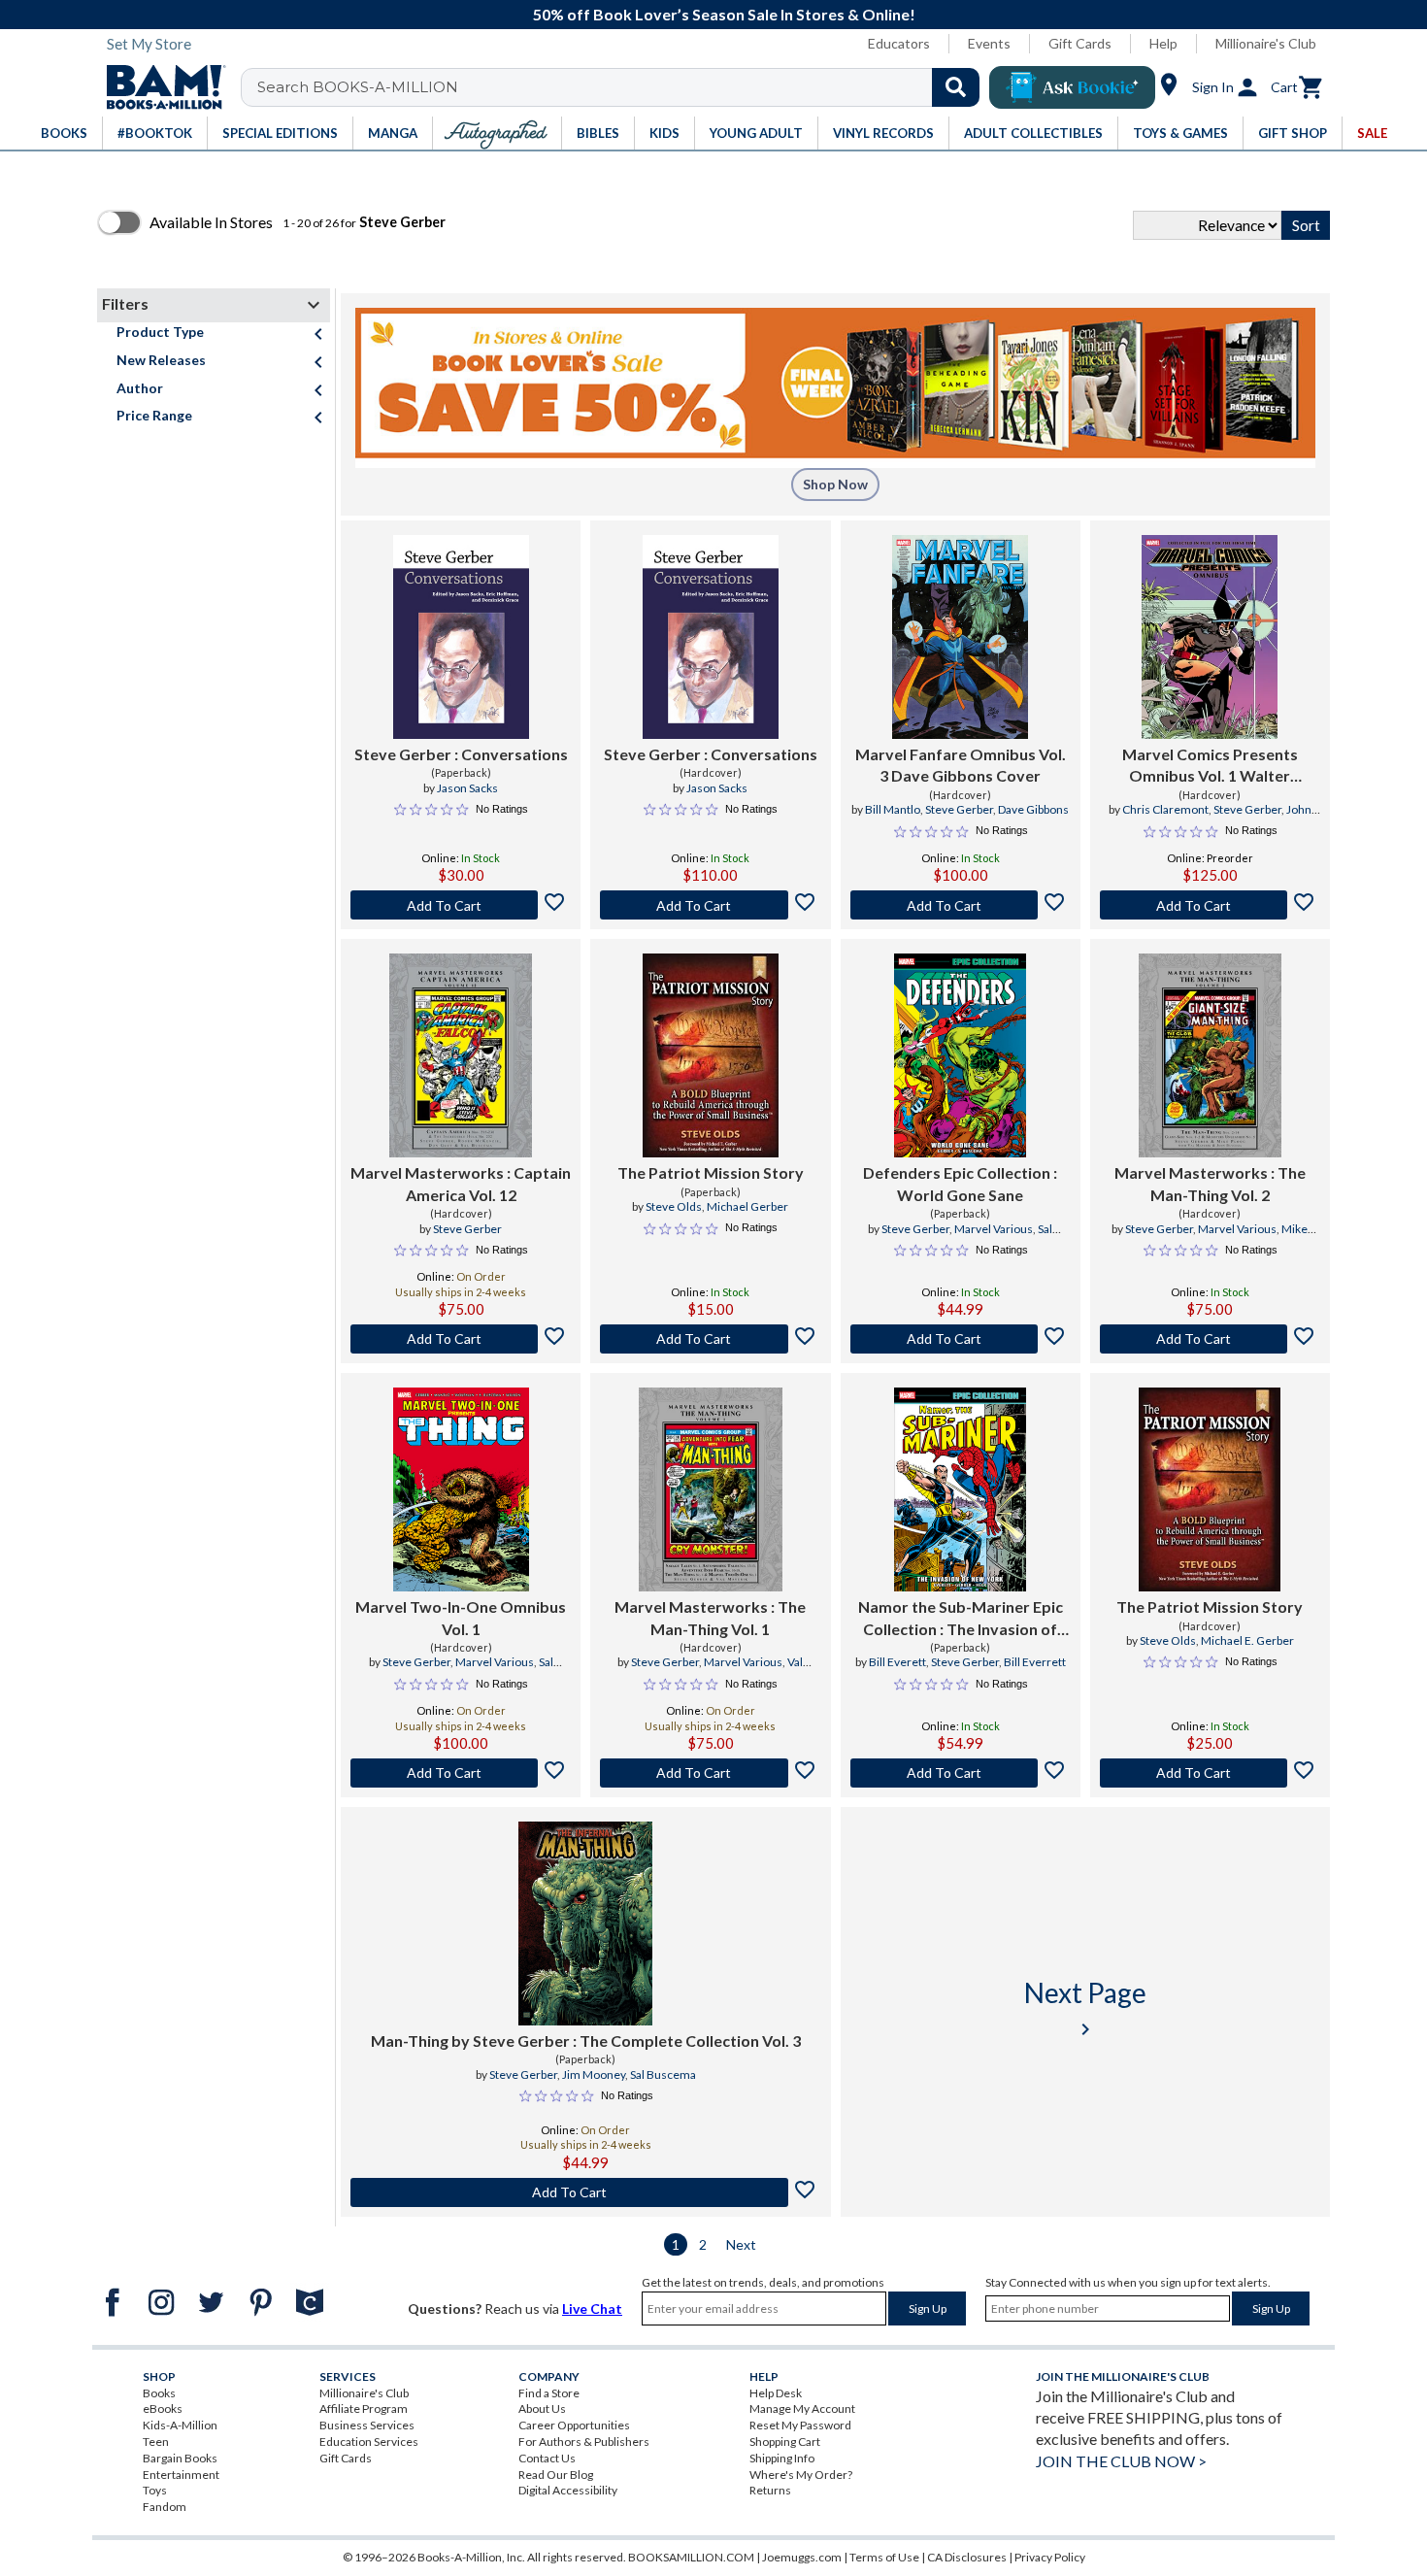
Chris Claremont (1165, 809)
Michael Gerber (747, 1206)
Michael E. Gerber (1247, 1640)
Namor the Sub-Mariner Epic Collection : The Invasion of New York (961, 1619)
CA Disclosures (967, 2557)
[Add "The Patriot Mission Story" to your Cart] (710, 1339)
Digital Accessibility (568, 2490)
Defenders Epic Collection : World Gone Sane (960, 1183)
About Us (542, 2409)
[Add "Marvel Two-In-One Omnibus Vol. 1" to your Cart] (461, 1773)
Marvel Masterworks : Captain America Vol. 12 (461, 1183)
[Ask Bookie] (1072, 87)
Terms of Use (884, 2557)
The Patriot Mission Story (711, 1172)
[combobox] (623, 87)
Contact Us (547, 2458)
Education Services (369, 2442)
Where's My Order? (801, 2475)
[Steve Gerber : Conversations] (461, 637)
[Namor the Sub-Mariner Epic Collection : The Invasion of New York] (960, 1489)
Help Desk (776, 2393)
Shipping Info (782, 2458)
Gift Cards (1080, 43)
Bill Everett (897, 1662)
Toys (155, 2490)
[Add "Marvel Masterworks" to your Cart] (461, 1339)
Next (741, 2244)
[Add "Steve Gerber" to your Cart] (461, 905)
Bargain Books (180, 2458)
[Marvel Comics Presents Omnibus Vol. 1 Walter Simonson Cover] (1210, 637)
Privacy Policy (1050, 2557)
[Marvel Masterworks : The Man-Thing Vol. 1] (710, 1489)
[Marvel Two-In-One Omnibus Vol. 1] (461, 1489)
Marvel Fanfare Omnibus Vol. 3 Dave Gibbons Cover (961, 765)
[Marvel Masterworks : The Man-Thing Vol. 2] (1210, 1055)
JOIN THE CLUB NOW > (1121, 2461)
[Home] (159, 87)
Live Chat (592, 2308)
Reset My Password (800, 2425)
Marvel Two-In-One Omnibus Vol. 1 (461, 1617)
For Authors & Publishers (584, 2442)
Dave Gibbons (1033, 809)
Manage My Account (802, 2409)
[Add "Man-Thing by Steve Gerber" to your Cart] (586, 2192)
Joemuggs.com (802, 2557)
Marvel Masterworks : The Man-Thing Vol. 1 (710, 1617)
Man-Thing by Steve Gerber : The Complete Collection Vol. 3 (586, 2041)
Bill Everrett (1035, 1662)
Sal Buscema (663, 2074)
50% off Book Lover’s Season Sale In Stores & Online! (724, 14)
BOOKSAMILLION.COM (691, 2557)
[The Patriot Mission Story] (711, 1055)
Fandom (165, 2507)
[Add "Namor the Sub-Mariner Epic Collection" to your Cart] (961, 1773)
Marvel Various (994, 1229)
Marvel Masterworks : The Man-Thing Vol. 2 (1210, 1183)
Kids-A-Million (180, 2425)
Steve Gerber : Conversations (461, 754)
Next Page (1085, 2008)
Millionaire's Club (1266, 43)
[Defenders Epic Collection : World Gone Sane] (960, 1055)
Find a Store (549, 2393)
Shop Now (835, 484)
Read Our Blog (556, 2475)
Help (1163, 43)
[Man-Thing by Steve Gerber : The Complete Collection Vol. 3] (585, 1924)
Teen (156, 2442)
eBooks (163, 2409)
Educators (899, 43)
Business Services (367, 2425)
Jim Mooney (594, 2074)
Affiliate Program (364, 2409)
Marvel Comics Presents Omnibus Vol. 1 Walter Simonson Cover (1210, 766)
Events (989, 43)
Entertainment (181, 2475)
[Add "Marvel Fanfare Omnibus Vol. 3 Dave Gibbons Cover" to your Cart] (961, 905)
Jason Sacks (467, 788)
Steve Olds (674, 1206)
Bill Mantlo (893, 809)
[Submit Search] (956, 87)
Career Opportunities (574, 2425)
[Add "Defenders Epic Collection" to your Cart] (961, 1339)
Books (159, 2393)
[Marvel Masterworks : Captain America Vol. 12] (461, 1055)
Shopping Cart (785, 2442)
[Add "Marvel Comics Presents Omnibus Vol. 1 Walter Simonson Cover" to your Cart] (1210, 905)
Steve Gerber (959, 809)
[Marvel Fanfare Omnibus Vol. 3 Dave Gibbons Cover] (960, 637)
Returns (770, 2490)
